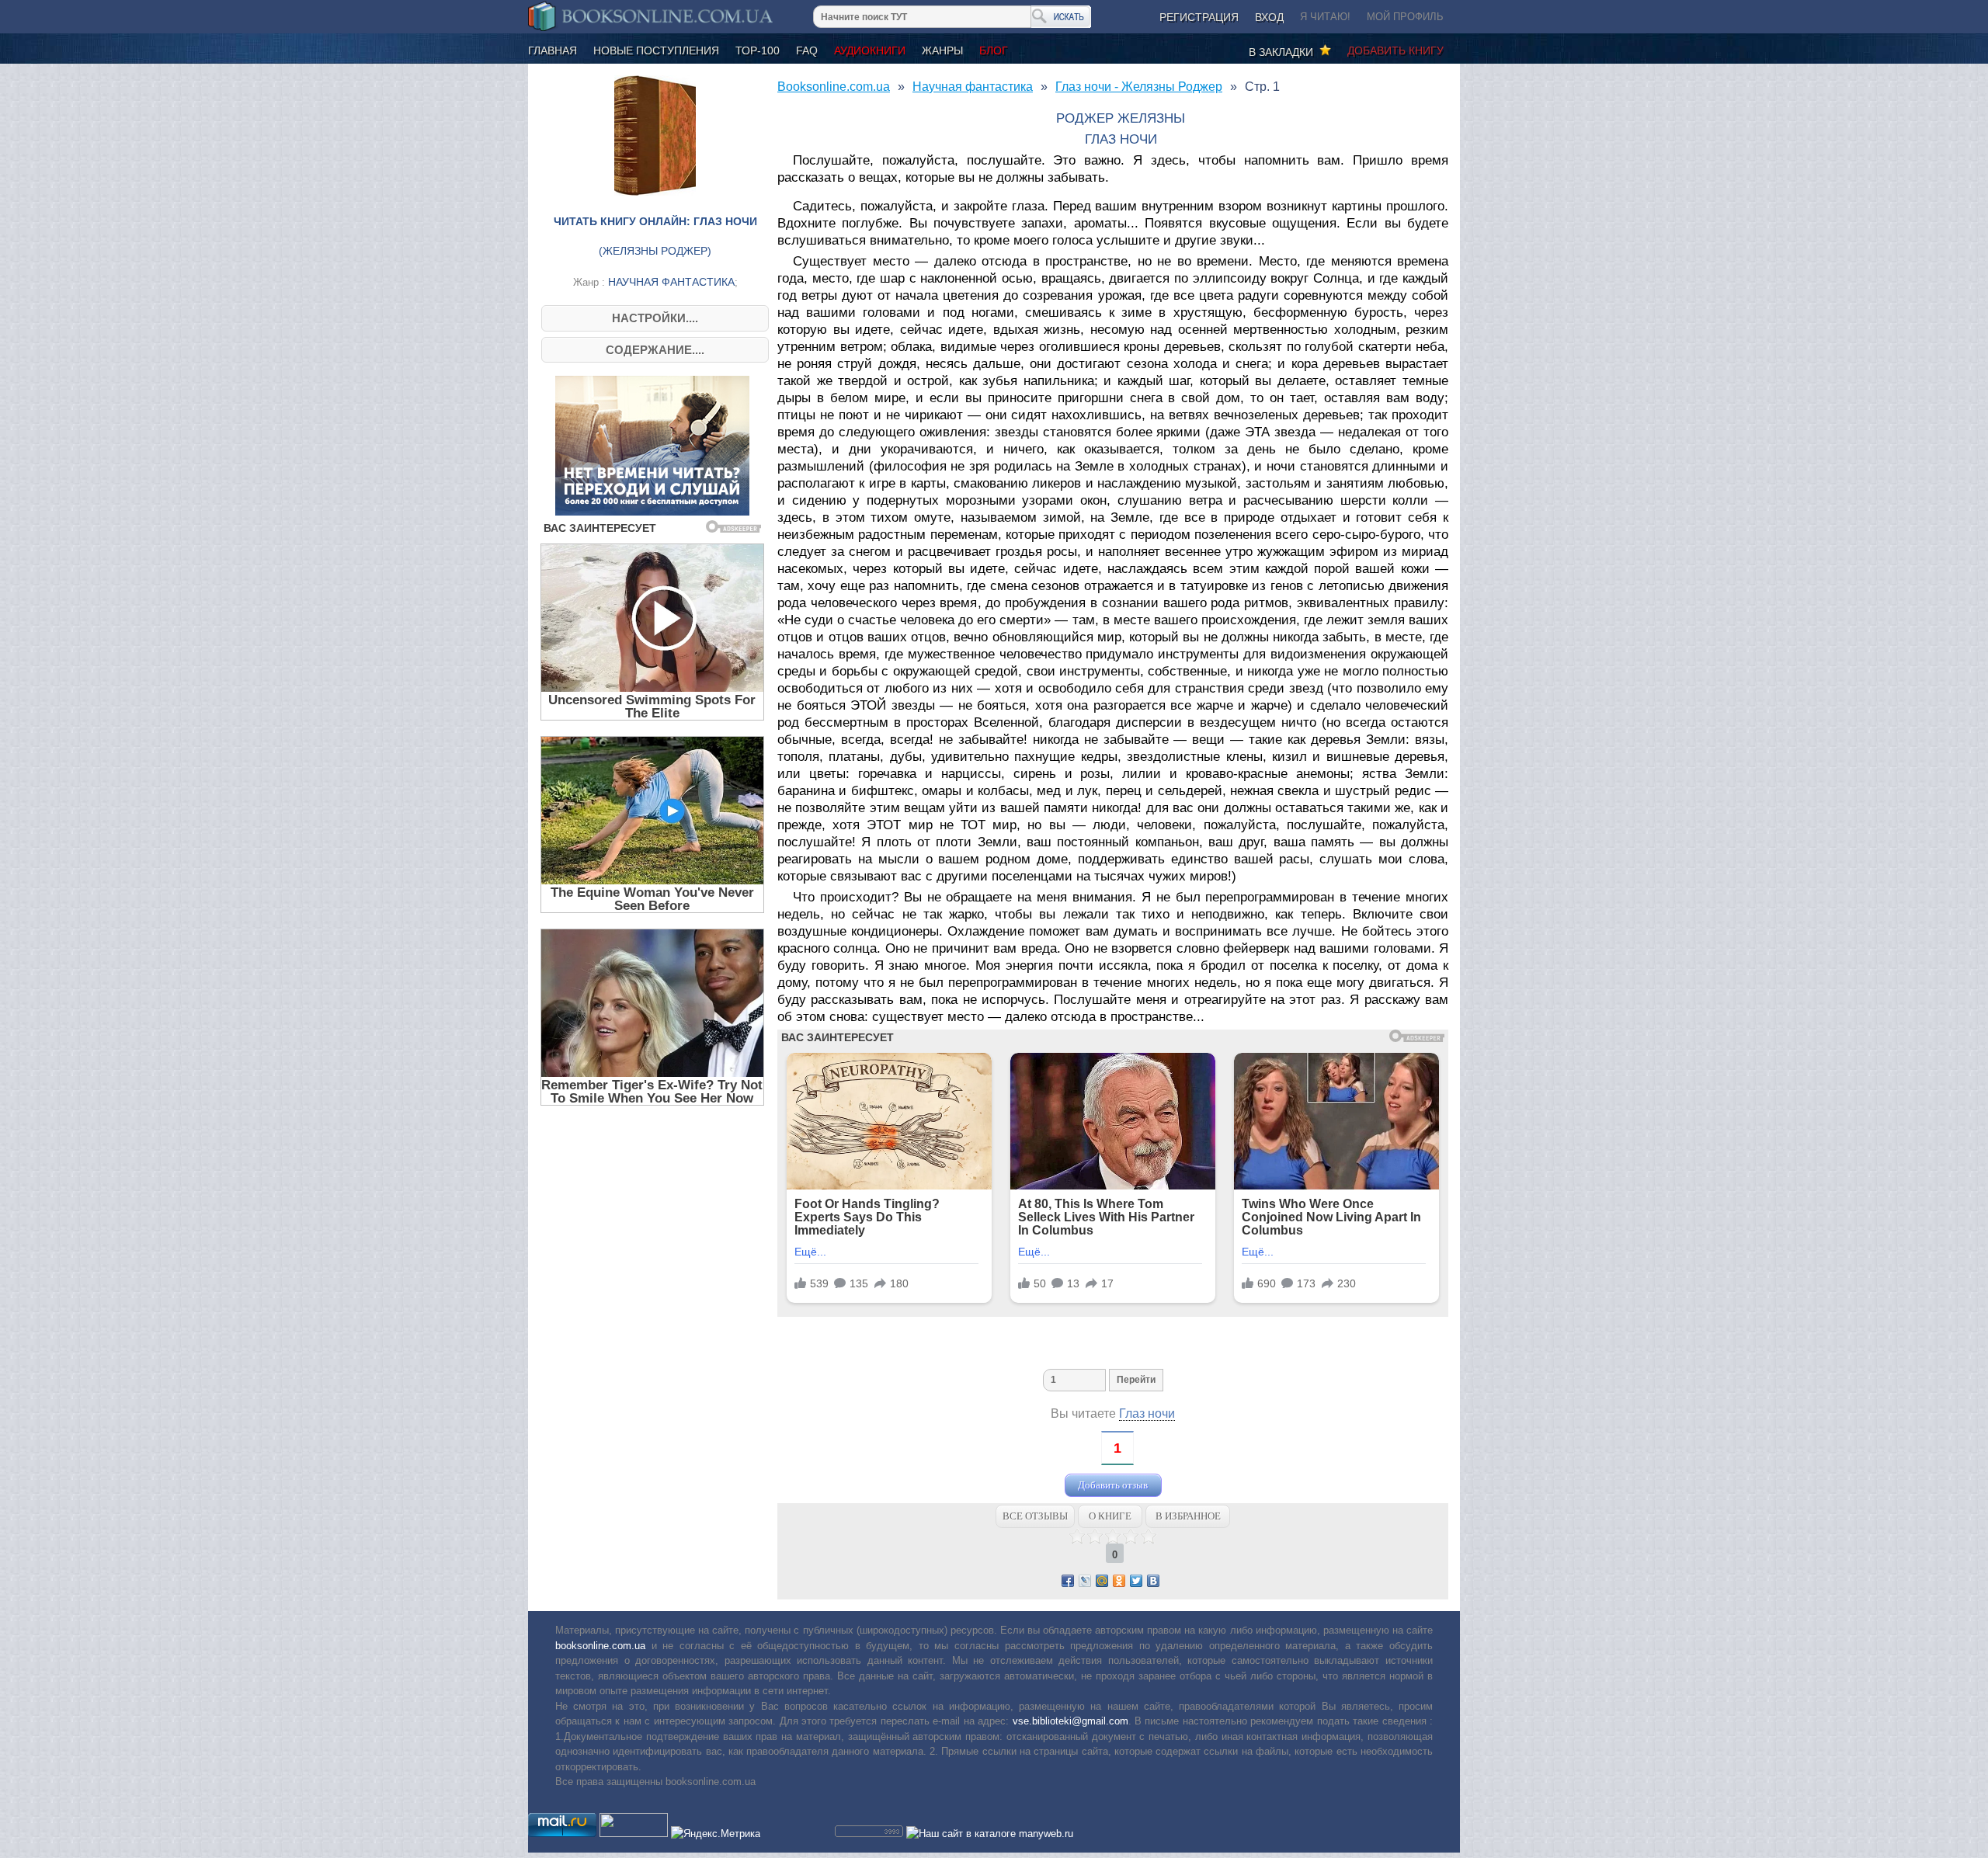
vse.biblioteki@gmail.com (1070, 1721)
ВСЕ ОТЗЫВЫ (1035, 1516)
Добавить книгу (1395, 50)
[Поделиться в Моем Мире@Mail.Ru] (1102, 1581)
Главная (553, 50)
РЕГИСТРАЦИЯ (1199, 17)
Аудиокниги (870, 50)
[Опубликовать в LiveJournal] (1085, 1581)
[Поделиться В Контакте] (1153, 1581)
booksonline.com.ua (600, 1646)
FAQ (807, 50)
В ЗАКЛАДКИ (1284, 52)
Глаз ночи (1147, 1413)
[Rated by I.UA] (634, 1834)
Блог (994, 50)
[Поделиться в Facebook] (1068, 1581)
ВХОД (1269, 17)
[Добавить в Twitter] (1136, 1581)
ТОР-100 (758, 50)
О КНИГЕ (1110, 1516)
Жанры (942, 50)
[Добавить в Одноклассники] (1119, 1581)
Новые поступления (656, 50)
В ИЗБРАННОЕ (1188, 1516)
